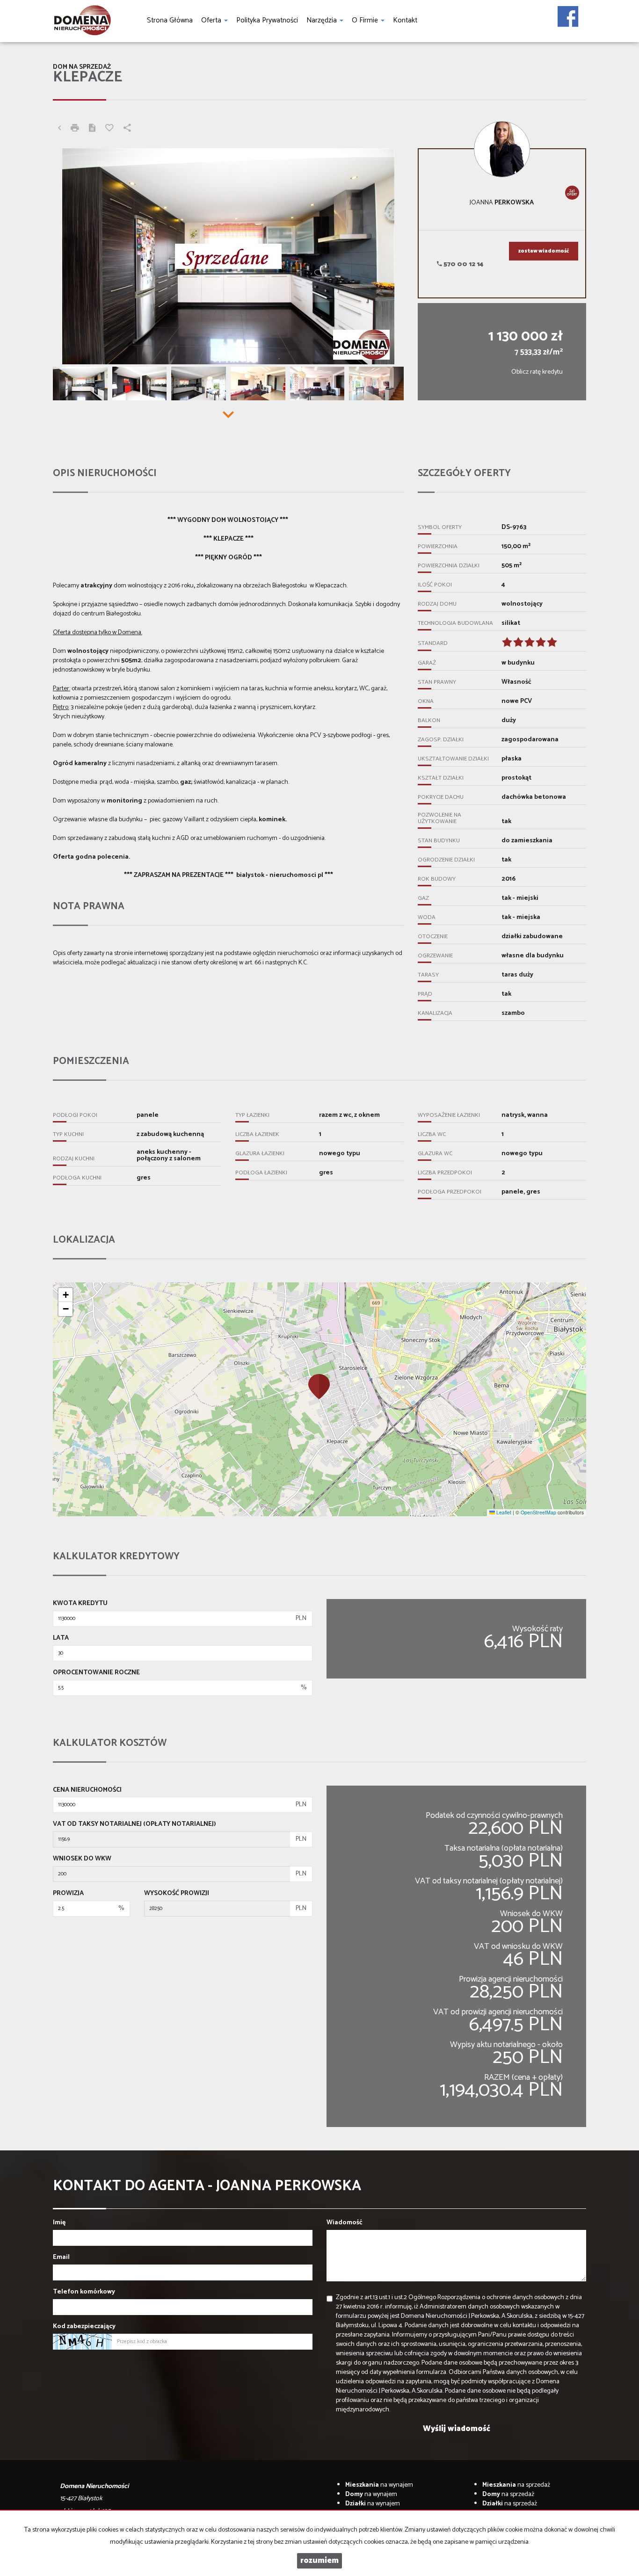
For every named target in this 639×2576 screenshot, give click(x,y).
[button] (319, 1386)
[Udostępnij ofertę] (127, 129)
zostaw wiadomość (544, 251)
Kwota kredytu (80, 1604)
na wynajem (379, 2485)
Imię (59, 2223)
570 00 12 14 (463, 264)
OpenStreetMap (538, 1512)
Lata (61, 1638)
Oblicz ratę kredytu (537, 372)
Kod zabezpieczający (84, 2327)
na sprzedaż (516, 2485)
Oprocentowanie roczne (96, 1673)
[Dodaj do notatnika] (109, 129)
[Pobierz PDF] (92, 129)
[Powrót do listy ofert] (59, 129)
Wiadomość (345, 2223)
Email (61, 2258)
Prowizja (68, 1894)
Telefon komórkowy (84, 2292)
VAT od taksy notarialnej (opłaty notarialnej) (134, 1824)
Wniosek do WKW (82, 1859)
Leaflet (503, 1512)
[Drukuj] (75, 129)
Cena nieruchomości (87, 1790)
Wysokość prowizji (177, 1894)
